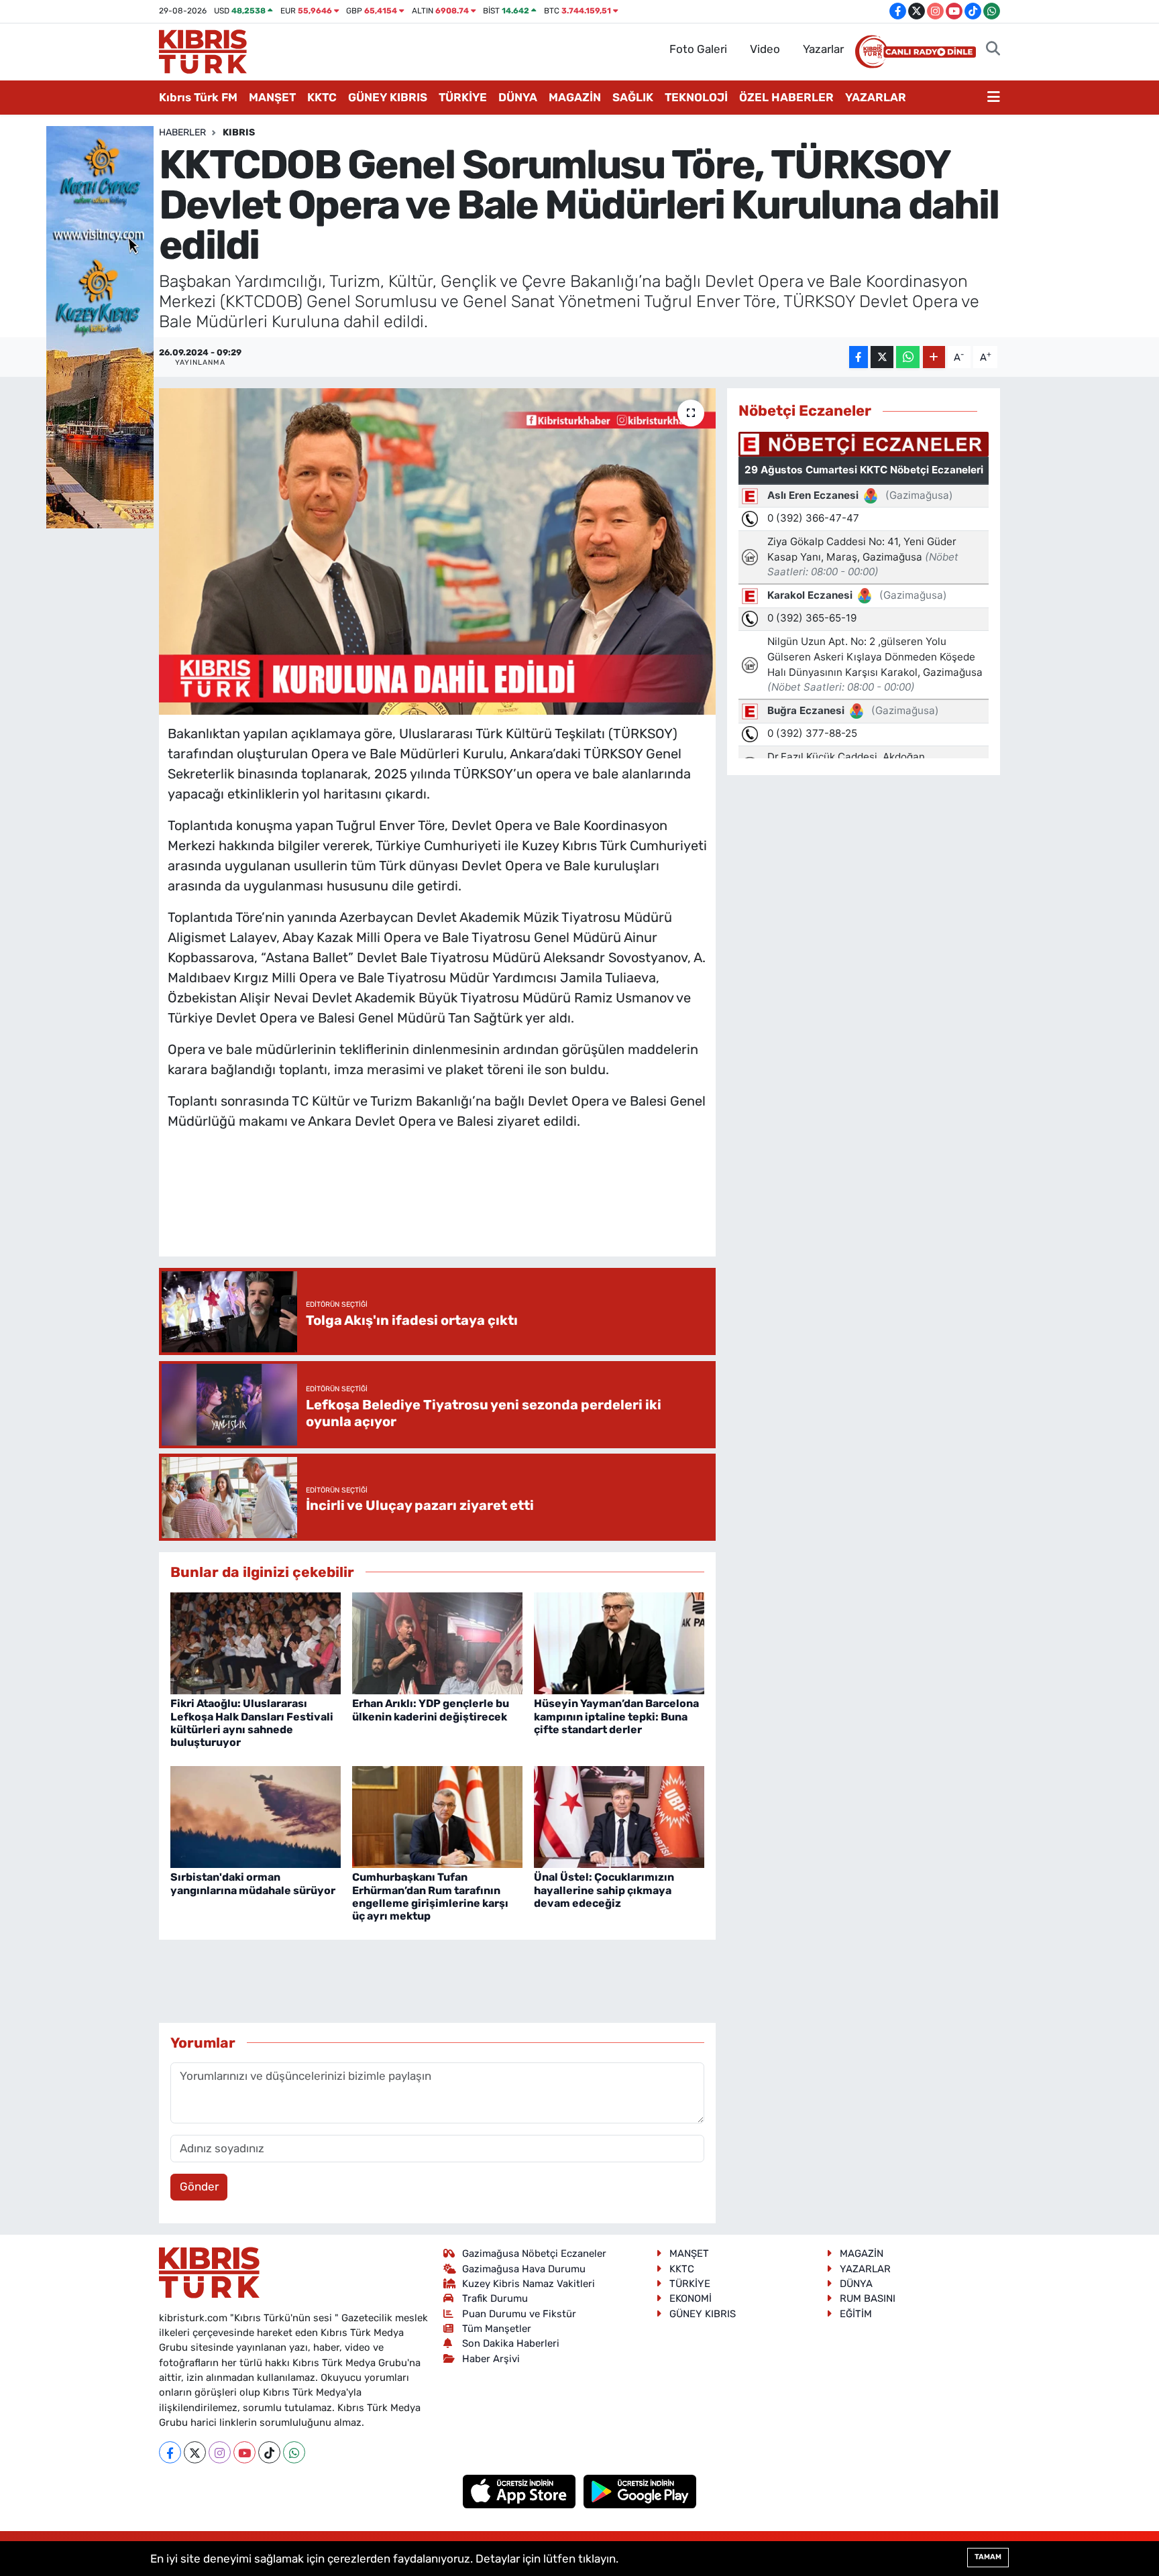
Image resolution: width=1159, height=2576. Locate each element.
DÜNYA (518, 97)
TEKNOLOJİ (696, 97)
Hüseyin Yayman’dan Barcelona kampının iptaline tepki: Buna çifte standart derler (616, 1716)
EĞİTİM (856, 2314)
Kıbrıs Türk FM (198, 97)
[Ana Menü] (994, 98)
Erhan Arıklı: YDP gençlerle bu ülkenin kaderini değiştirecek (431, 1710)
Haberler (182, 132)
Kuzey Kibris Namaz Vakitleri (529, 2284)
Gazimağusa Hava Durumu (524, 2269)
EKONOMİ (691, 2298)
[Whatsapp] (294, 2452)
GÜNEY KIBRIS (388, 97)
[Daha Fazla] (934, 357)
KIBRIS (239, 132)
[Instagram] (220, 2452)
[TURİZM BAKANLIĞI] (100, 326)
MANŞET (272, 97)
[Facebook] (170, 2452)
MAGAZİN (575, 97)
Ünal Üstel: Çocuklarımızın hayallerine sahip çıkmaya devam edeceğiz (604, 1890)
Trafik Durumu (495, 2298)
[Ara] (993, 50)
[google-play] (640, 2491)
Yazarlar (823, 49)
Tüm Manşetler (497, 2329)
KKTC (322, 97)
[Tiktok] (269, 2452)
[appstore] (521, 2491)
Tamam (988, 2557)
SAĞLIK (633, 97)
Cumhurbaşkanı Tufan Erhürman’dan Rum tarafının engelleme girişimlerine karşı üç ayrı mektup (430, 1896)
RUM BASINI (868, 2298)
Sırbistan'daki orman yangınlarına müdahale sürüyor (253, 1883)
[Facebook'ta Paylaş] (859, 357)
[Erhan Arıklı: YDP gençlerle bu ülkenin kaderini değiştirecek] (437, 1642)
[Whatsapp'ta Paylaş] (908, 357)
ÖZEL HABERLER (786, 97)
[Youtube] (244, 2452)
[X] (195, 2452)
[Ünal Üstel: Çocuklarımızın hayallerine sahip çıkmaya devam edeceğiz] (619, 1816)
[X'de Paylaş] (882, 357)
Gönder (199, 2186)
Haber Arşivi (491, 2359)
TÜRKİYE (463, 97)
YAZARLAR (876, 97)
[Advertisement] (437, 1207)
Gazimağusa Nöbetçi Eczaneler (534, 2253)
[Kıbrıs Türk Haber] (203, 50)
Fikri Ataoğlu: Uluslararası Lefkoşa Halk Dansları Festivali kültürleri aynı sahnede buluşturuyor (252, 1723)
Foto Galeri (698, 49)
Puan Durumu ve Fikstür (519, 2314)
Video (765, 49)
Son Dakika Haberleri (511, 2343)
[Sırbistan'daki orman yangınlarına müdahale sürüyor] (256, 1816)
